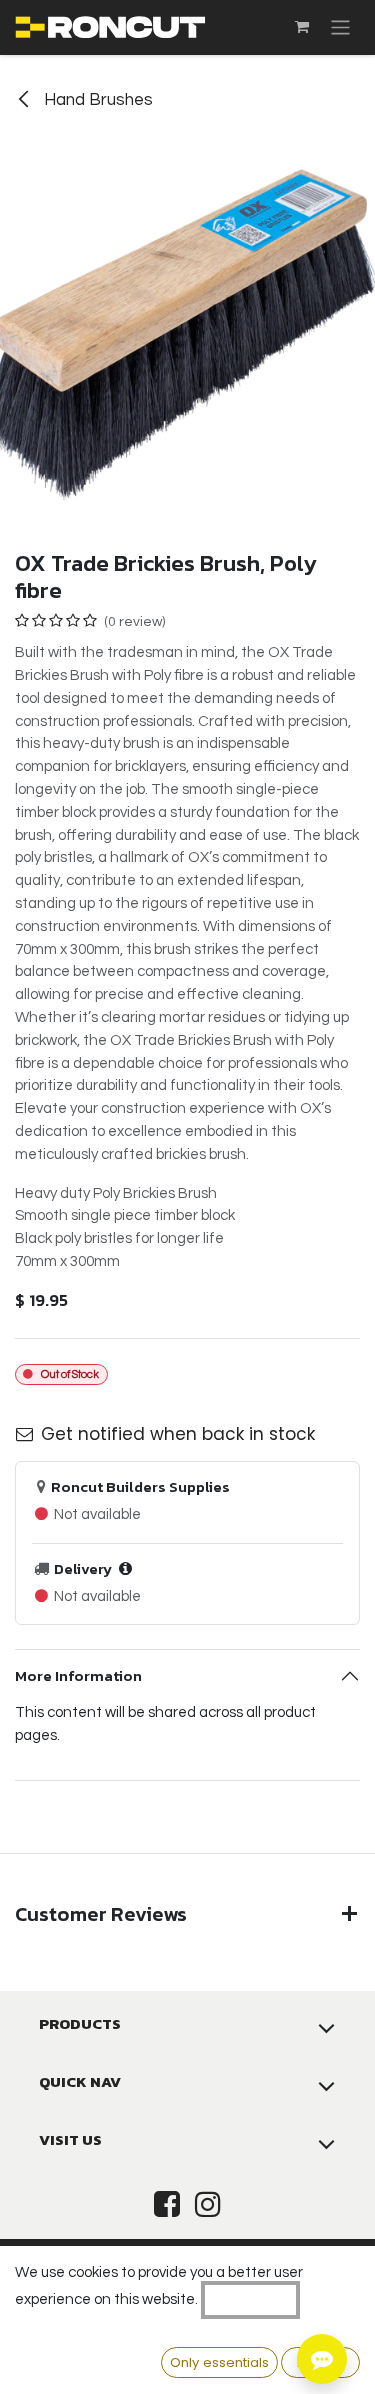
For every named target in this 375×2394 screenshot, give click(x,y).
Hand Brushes (96, 100)
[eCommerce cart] (302, 27)
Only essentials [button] (219, 2362)
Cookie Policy (250, 2299)
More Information (78, 1675)
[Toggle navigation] (340, 27)
